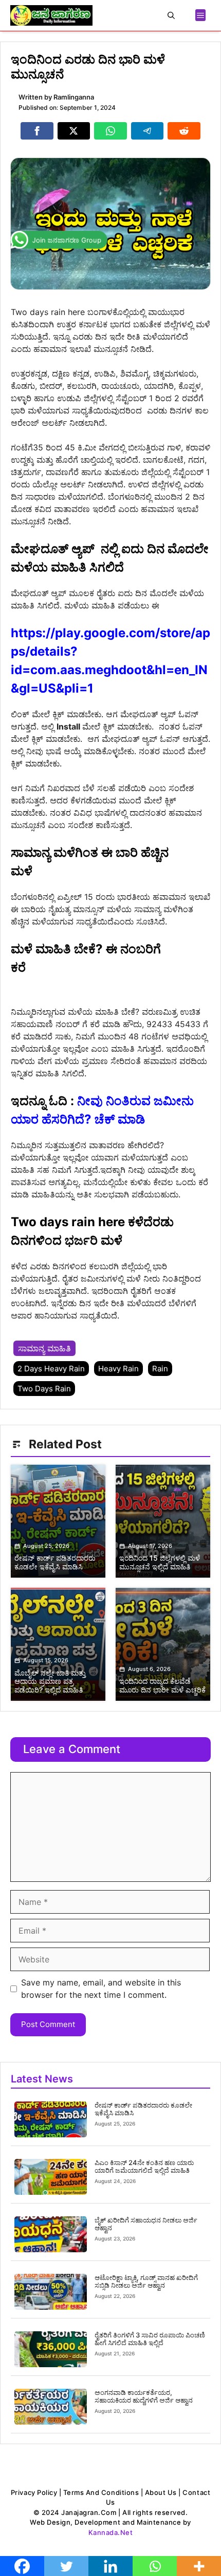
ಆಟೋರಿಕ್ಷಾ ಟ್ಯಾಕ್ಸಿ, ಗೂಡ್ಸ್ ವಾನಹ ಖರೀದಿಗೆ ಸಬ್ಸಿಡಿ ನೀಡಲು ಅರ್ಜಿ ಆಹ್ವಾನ (146, 2282)
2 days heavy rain (51, 1369)
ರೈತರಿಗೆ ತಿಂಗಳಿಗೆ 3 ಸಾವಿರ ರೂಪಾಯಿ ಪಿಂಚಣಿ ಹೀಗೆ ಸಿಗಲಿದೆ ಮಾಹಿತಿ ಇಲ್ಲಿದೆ (150, 2339)
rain (160, 1369)
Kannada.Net (111, 2532)
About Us (161, 2492)
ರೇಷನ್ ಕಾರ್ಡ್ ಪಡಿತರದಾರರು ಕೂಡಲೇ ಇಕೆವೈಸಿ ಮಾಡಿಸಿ (143, 2109)
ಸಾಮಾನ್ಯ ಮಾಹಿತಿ (44, 1348)
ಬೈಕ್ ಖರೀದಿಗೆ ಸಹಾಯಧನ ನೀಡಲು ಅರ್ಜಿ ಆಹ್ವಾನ (146, 2224)
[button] (171, 15)
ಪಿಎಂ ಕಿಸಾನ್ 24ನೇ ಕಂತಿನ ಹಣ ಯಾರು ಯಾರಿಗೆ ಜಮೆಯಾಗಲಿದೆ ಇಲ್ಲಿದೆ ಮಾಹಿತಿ (144, 2167)
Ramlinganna (74, 97)
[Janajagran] (51, 15)
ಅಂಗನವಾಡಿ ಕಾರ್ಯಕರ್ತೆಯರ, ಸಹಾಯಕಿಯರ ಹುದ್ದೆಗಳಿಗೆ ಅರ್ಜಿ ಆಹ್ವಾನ (144, 2396)
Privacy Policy (34, 2492)
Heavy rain (118, 1369)
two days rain (44, 1389)
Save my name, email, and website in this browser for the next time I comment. (101, 1989)
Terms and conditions (101, 2492)
